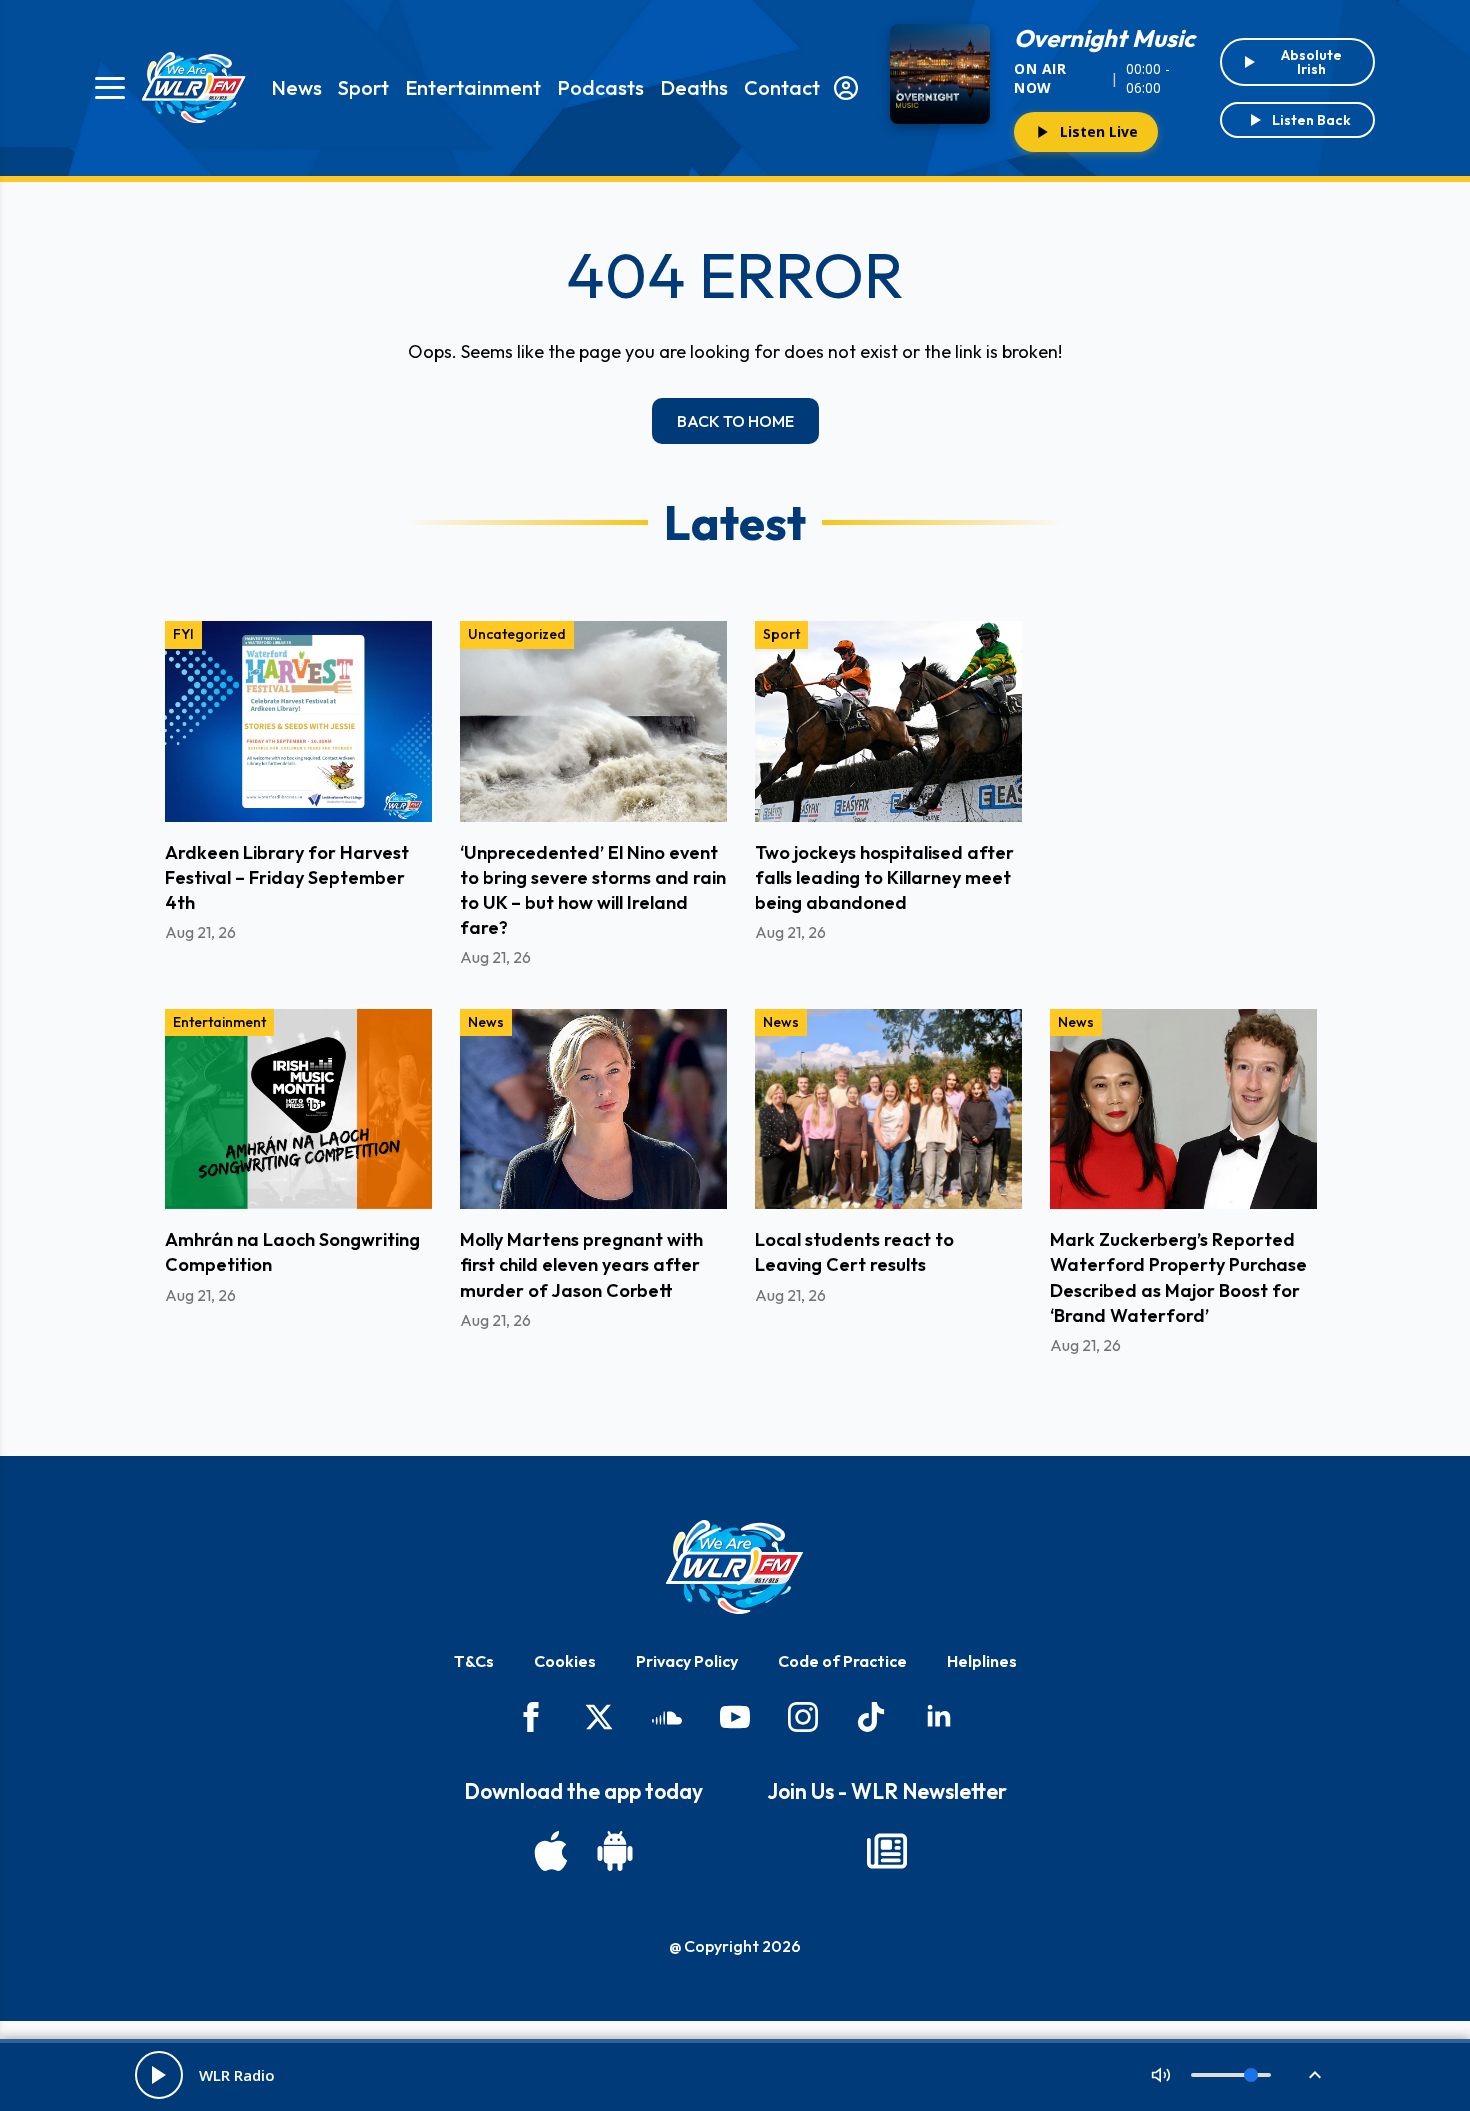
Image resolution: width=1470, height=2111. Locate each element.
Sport (363, 87)
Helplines (982, 1661)
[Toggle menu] (110, 88)
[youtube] (735, 1717)
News (296, 87)
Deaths (694, 87)
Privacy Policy (687, 1661)
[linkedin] (939, 1717)
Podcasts (600, 87)
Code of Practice (842, 1661)
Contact (782, 87)
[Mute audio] (1161, 2075)
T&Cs (474, 1661)
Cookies (565, 1661)
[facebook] (531, 1717)
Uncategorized (517, 634)
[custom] (667, 1717)
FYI (183, 634)
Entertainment (473, 87)
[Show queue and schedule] (1315, 2075)
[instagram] (803, 1717)
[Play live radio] (159, 2075)
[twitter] (599, 1717)
